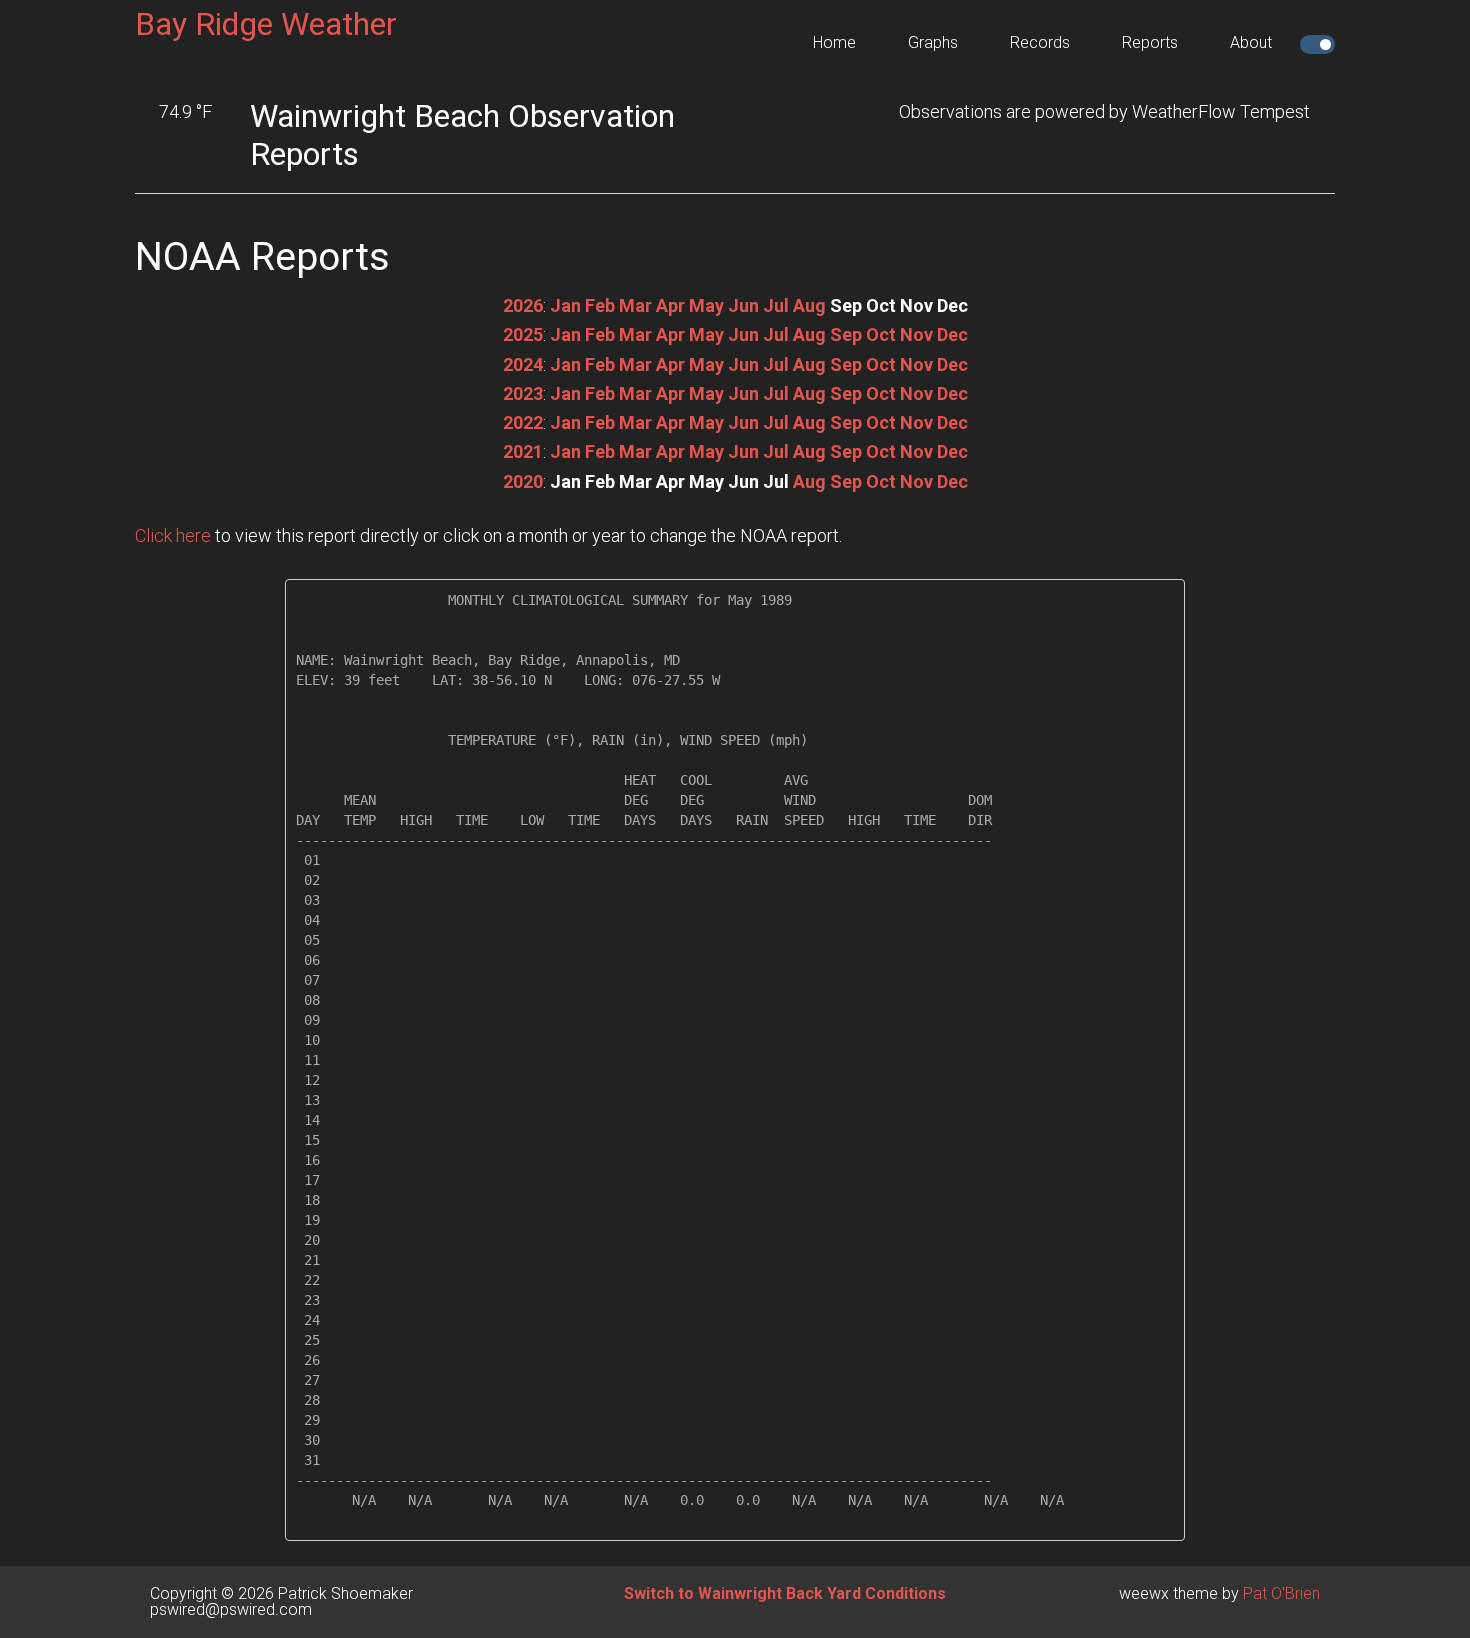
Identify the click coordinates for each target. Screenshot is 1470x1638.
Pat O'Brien (1281, 1593)
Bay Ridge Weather (266, 24)
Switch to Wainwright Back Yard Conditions (785, 1593)
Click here (173, 535)
